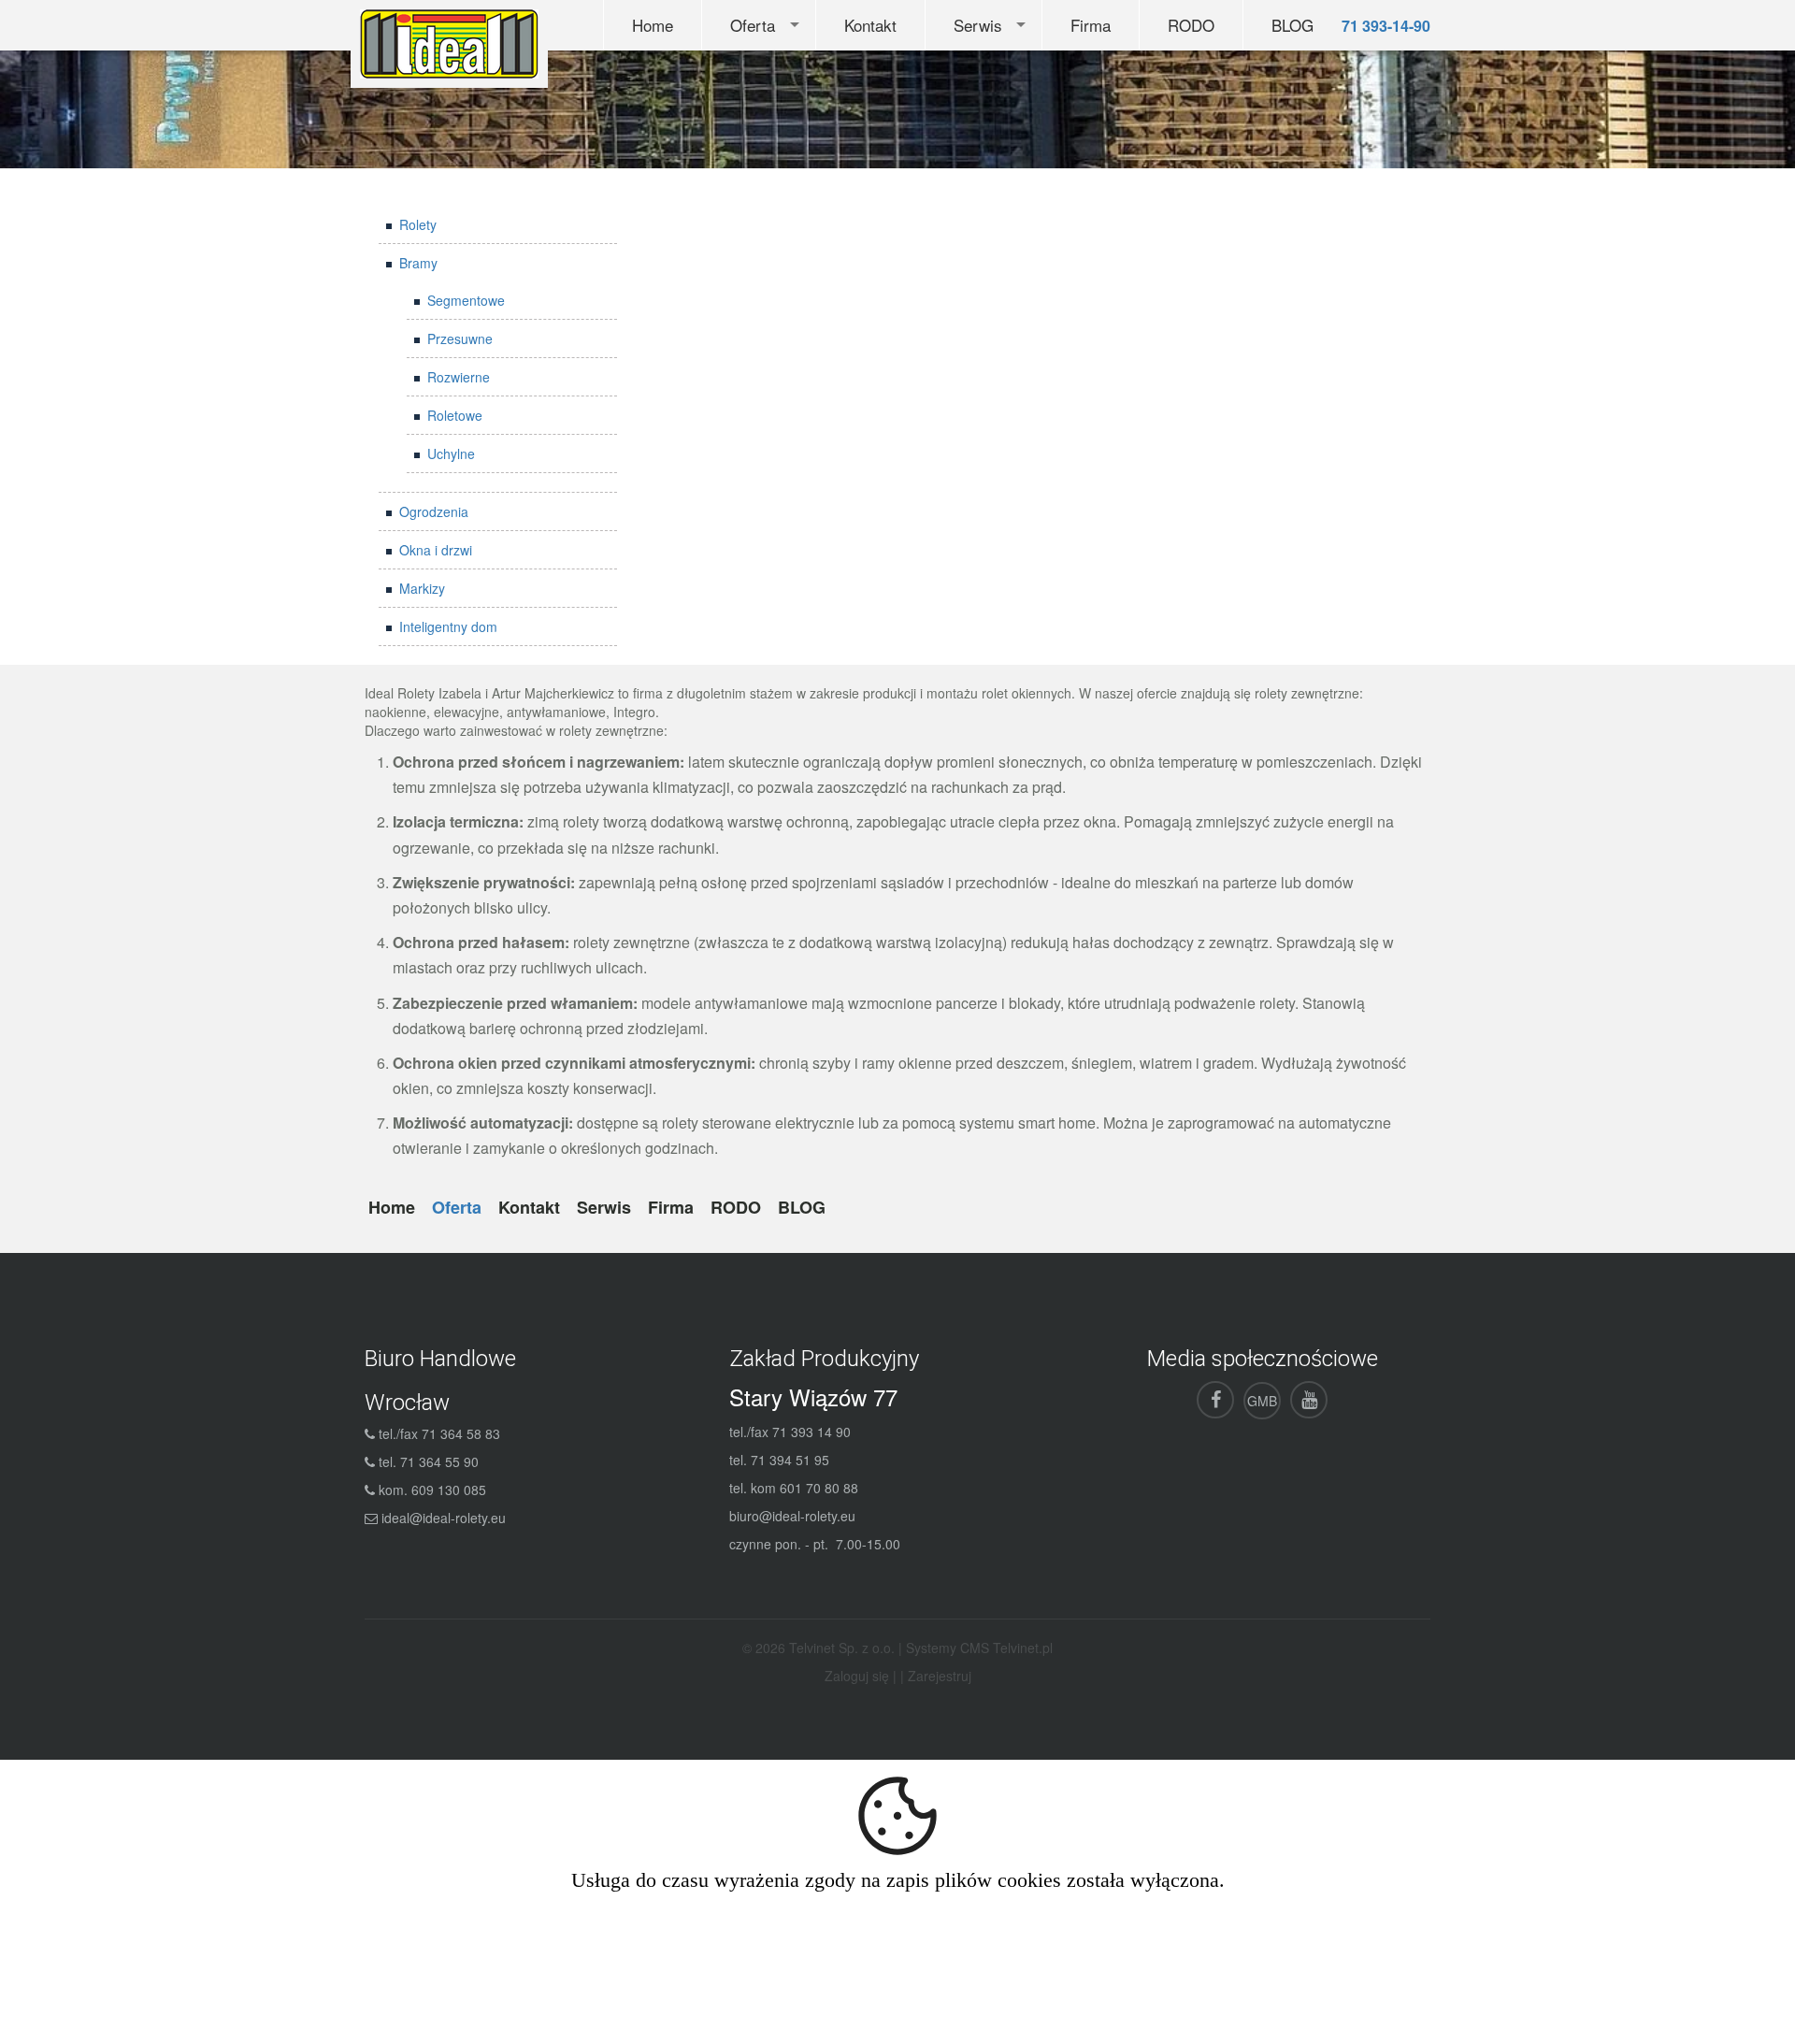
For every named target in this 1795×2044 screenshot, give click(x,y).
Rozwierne (459, 377)
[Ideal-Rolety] (449, 42)
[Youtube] (1309, 1400)
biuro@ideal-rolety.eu (792, 1516)
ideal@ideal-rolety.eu (444, 1518)
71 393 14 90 (811, 1432)
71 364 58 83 (461, 1433)
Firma (1091, 25)
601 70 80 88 (819, 1488)
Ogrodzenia (434, 511)
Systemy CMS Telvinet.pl (979, 1648)
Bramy (418, 263)
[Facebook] (1215, 1400)
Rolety (418, 224)
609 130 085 (449, 1490)
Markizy (422, 588)
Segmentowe (466, 300)
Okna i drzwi (436, 550)
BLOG (1292, 25)
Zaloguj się (857, 1676)
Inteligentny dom (448, 626)
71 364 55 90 (439, 1461)
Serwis (978, 25)
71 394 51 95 (790, 1460)
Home (653, 25)
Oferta (753, 25)
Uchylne (451, 453)
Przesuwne (460, 338)
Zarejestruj (940, 1676)
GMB (1262, 1401)
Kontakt (870, 25)
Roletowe (455, 415)
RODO (1191, 25)
